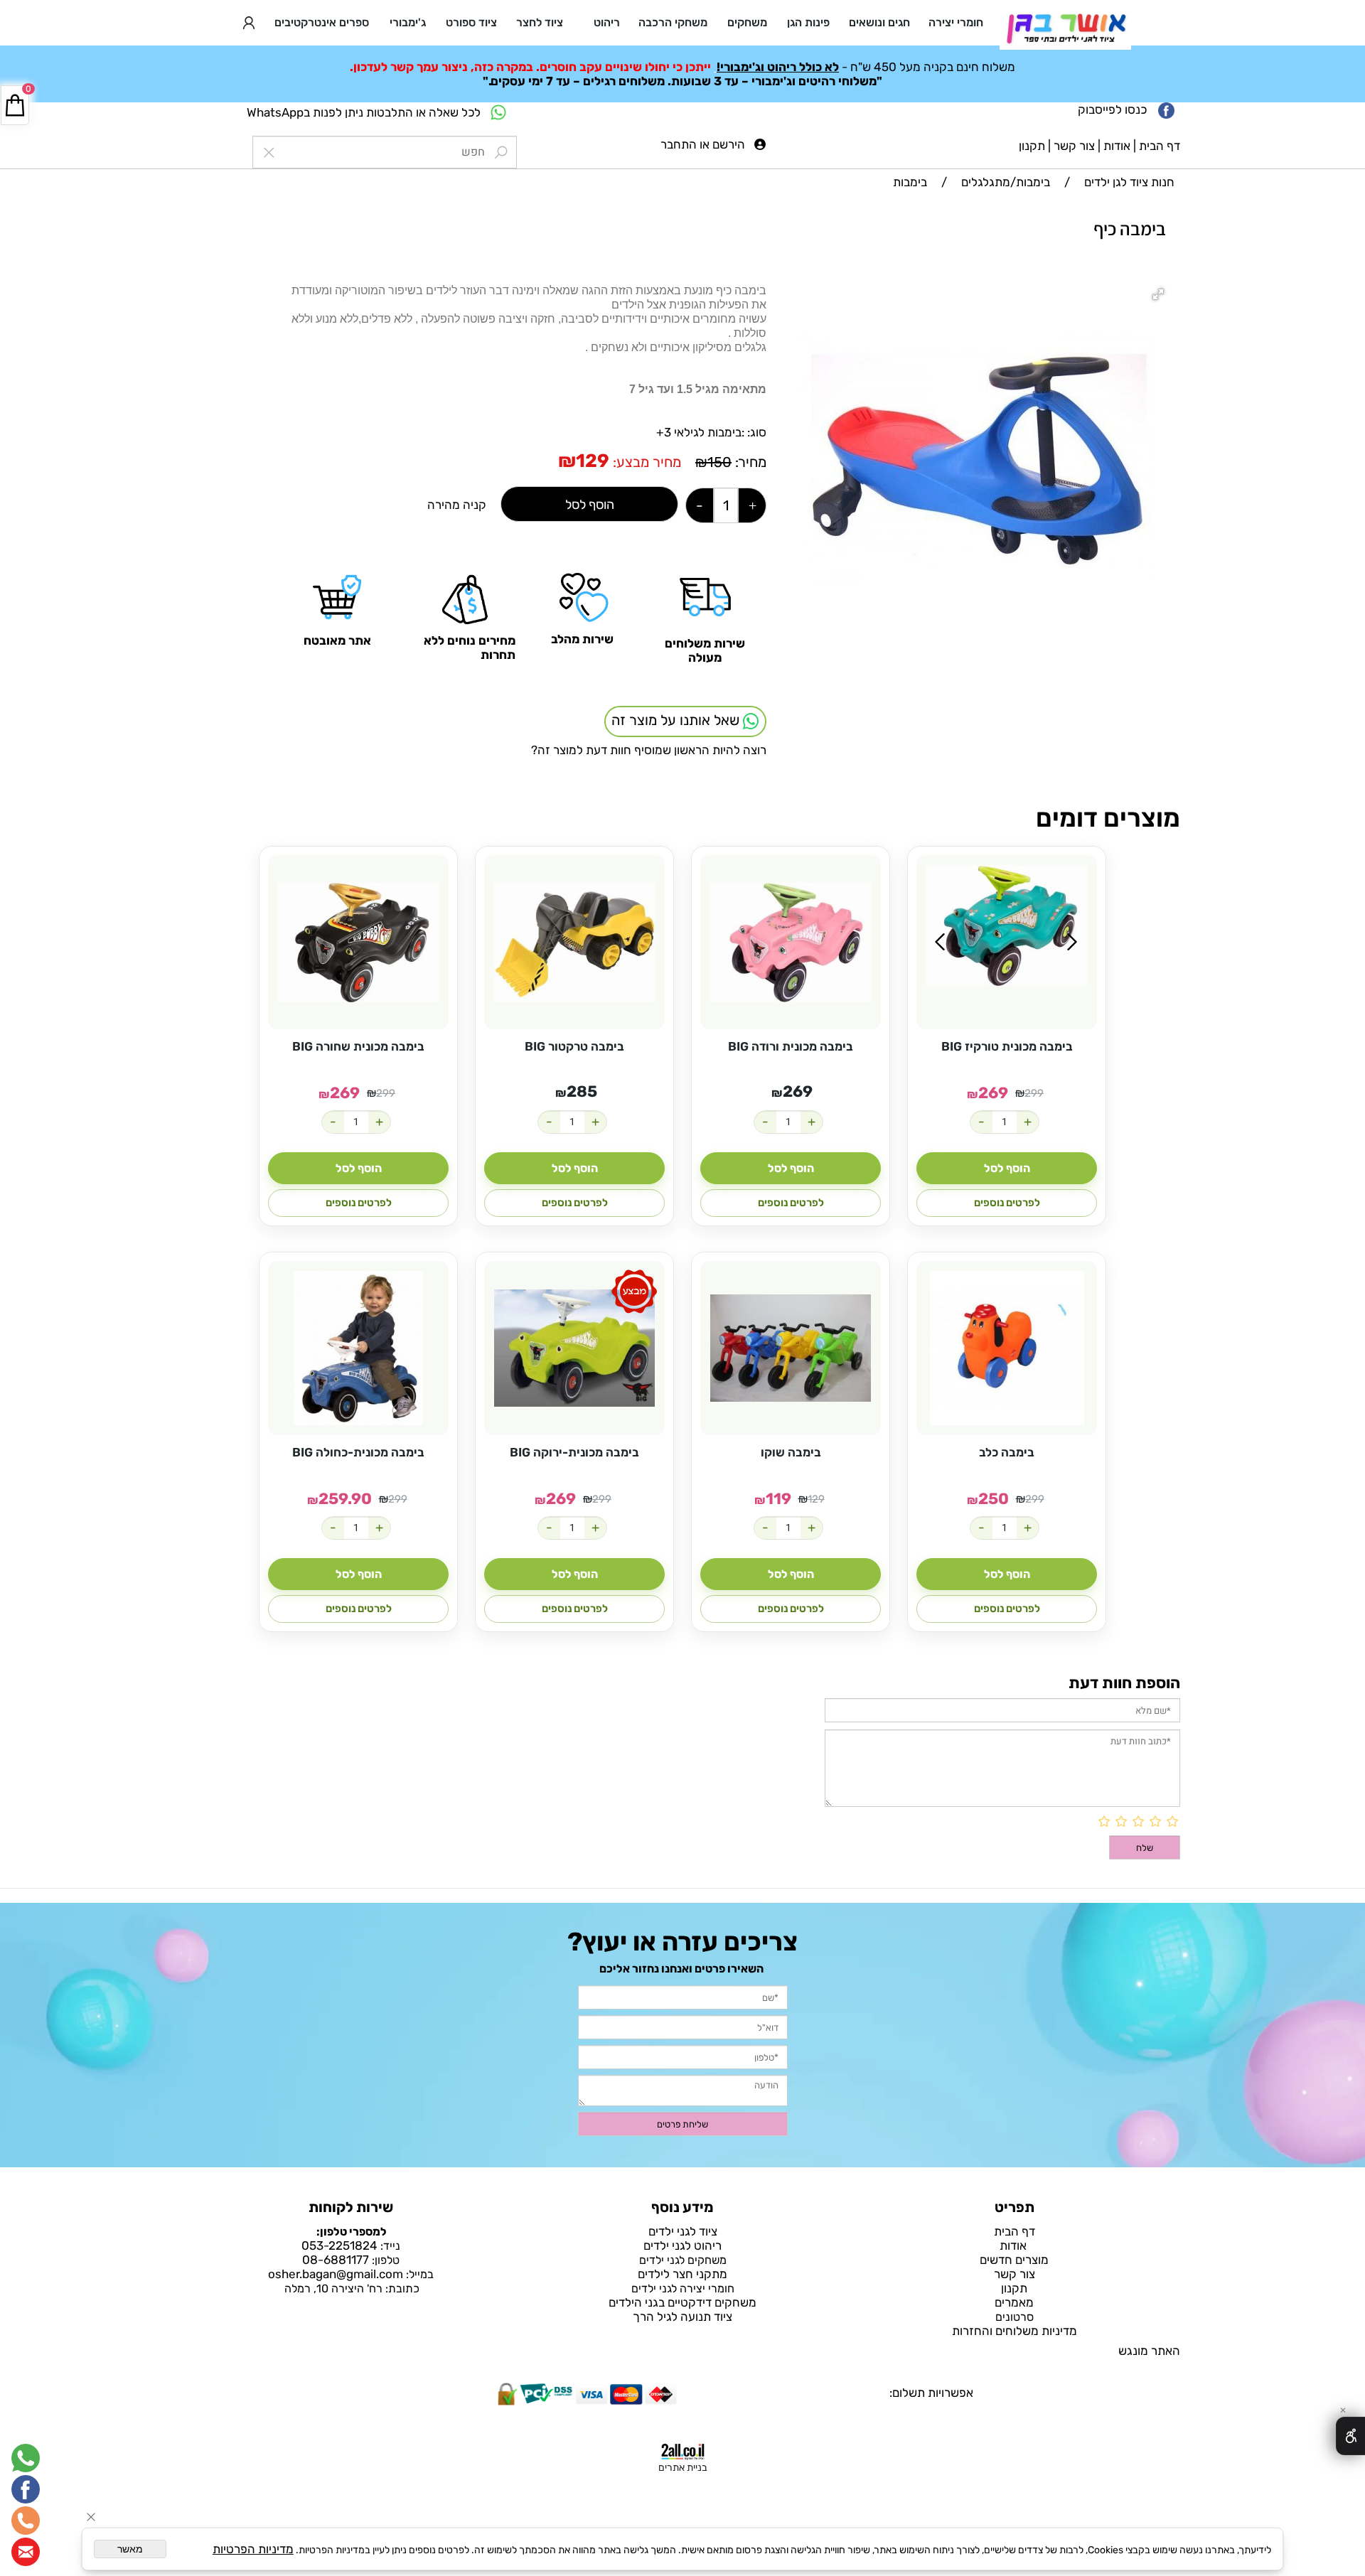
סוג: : (754, 432)
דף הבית (1160, 146)
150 (719, 462)
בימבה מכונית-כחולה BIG (358, 1452)
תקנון (1032, 146)
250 (994, 1499)
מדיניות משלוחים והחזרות (1015, 2331)
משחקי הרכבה (673, 22)
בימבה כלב (1007, 1452)
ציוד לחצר (540, 22)
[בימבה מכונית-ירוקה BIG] (574, 1348)
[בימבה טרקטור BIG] (574, 942)
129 (593, 461)
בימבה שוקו (791, 1452)
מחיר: (749, 462)
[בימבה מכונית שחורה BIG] (358, 942)
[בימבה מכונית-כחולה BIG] (358, 1348)
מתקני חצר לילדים (682, 2274)
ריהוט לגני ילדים (682, 2245)
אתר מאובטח (337, 640)
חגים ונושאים (879, 22)
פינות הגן (808, 22)
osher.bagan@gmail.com (336, 2274)
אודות (1117, 146)
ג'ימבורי (408, 22)
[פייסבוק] (26, 2489)
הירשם (729, 144)
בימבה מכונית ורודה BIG (791, 1046)
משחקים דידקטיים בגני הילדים (682, 2302)
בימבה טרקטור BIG (574, 1046)
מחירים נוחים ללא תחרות (470, 648)
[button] (1160, 296)
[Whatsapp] (26, 2458)
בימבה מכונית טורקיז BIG (1007, 1046)
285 (582, 1091)
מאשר (130, 2549)
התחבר (679, 144)
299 (1034, 1093)
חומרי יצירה (956, 22)
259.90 (345, 1499)
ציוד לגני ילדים (683, 2231)
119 (778, 1499)
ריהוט (607, 22)
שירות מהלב (582, 639)
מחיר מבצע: (645, 462)
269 (993, 1093)
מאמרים (1014, 2302)
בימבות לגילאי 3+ (699, 432)
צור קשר (1074, 146)
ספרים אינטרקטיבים (322, 22)
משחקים (747, 22)
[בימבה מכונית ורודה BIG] (791, 942)
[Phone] (26, 2521)
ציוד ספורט (471, 22)
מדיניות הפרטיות (253, 2549)
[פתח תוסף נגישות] (1350, 2436)
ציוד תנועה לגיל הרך (682, 2317)
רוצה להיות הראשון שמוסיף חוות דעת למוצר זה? (649, 750)
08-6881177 (336, 2260)
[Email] (26, 2552)
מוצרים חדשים (1014, 2260)
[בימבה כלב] (1007, 1348)
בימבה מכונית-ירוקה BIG (574, 1452)
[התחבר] (249, 23)
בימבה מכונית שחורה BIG (358, 1046)
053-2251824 (339, 2245)
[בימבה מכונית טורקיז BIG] (1007, 925)
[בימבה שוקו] (791, 1348)
